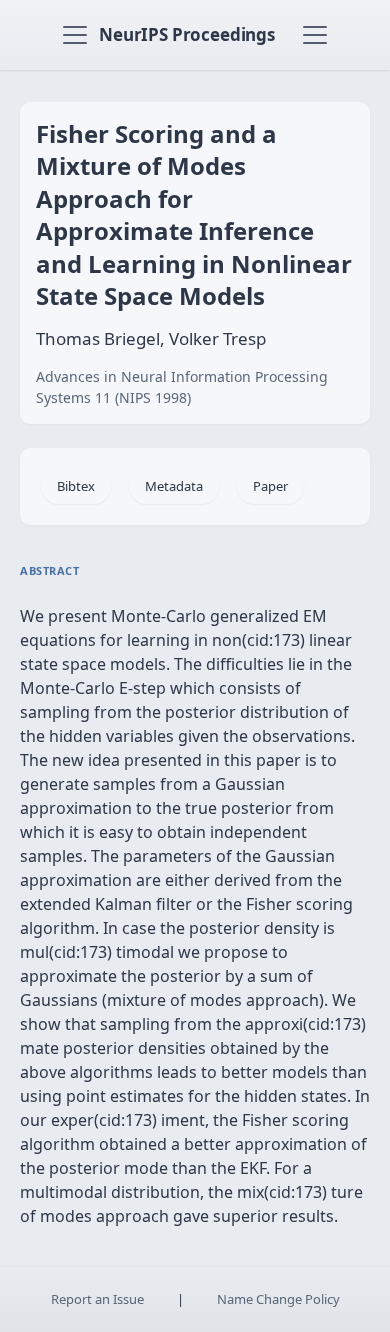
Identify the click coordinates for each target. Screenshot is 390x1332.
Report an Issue (97, 1299)
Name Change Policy (278, 1299)
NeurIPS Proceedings (187, 34)
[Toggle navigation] (75, 35)
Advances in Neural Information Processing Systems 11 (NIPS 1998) (182, 387)
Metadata (174, 486)
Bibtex (76, 486)
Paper (270, 486)
